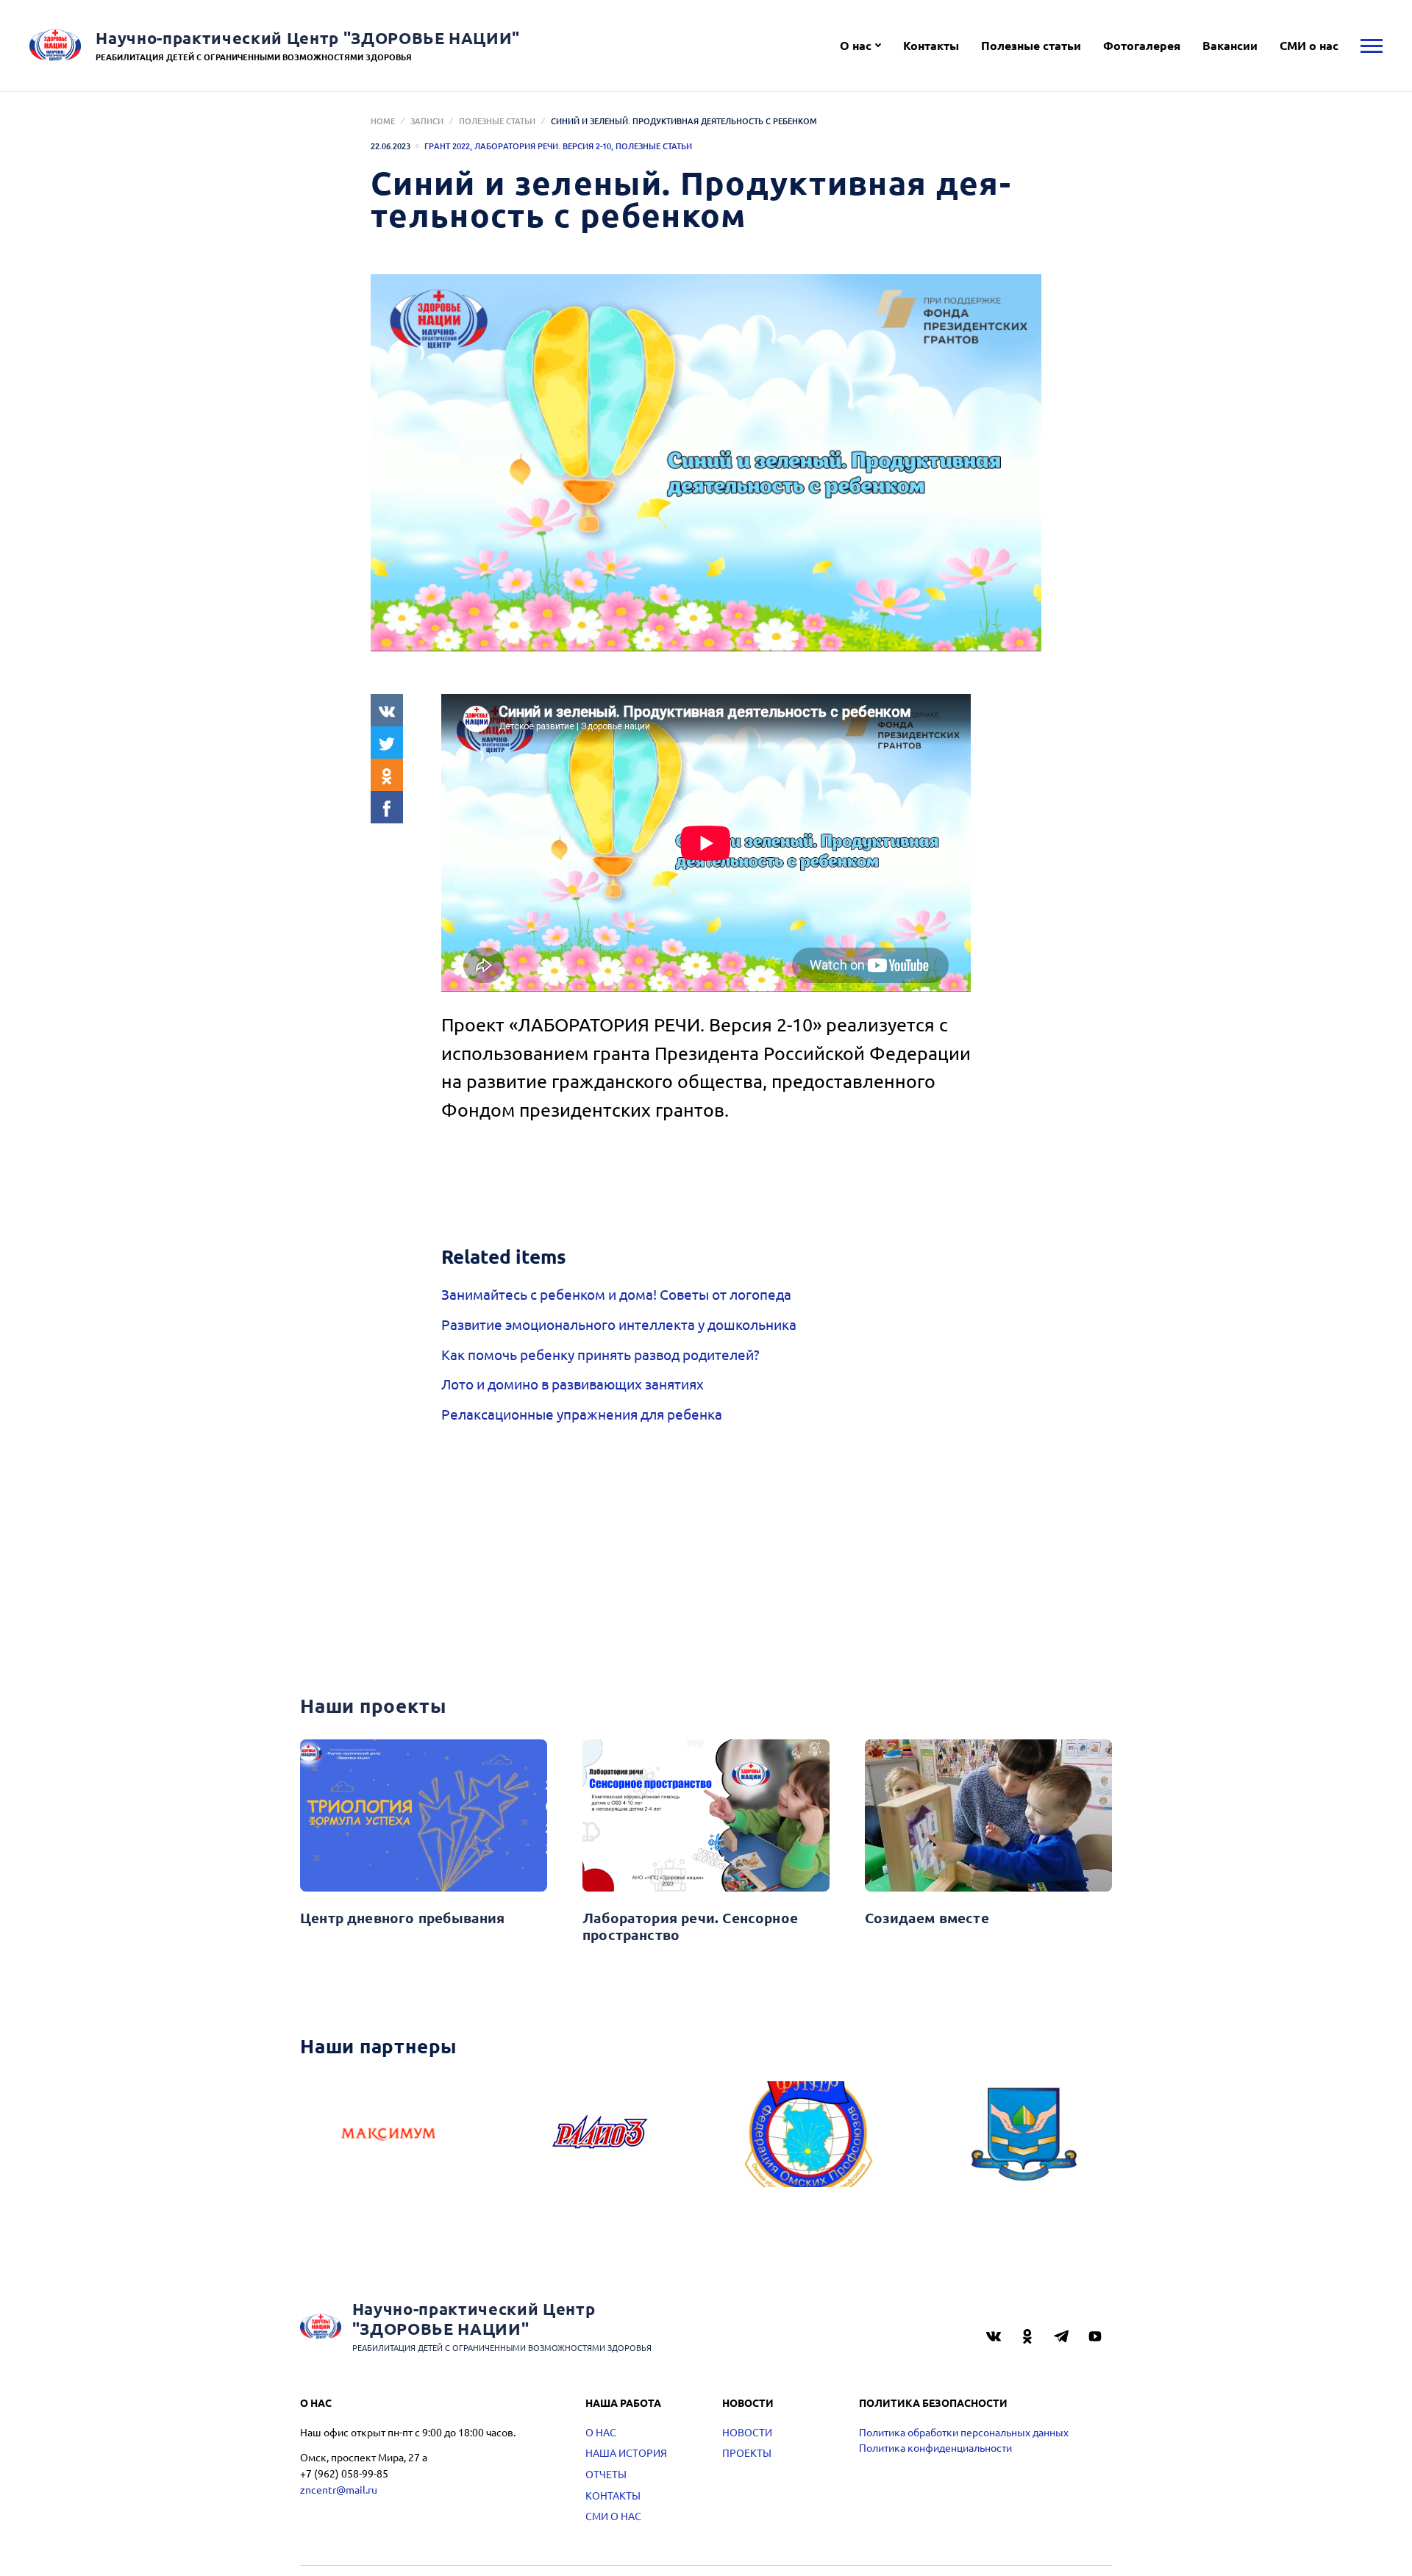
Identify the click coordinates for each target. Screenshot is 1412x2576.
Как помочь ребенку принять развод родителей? (600, 1354)
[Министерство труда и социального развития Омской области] (1024, 2134)
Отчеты (606, 2474)
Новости (747, 2432)
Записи (427, 121)
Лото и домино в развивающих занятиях (573, 1384)
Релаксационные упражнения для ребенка (582, 1414)
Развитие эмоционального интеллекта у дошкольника (619, 1324)
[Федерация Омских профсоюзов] (812, 2134)
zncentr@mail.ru (339, 2489)
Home (383, 121)
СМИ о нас (1309, 45)
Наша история (626, 2452)
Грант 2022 (447, 146)
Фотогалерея (1142, 45)
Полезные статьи (1031, 45)
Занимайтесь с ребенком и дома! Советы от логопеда (616, 1294)
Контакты (931, 45)
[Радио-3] (600, 2134)
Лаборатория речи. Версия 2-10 (543, 146)
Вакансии (1230, 45)
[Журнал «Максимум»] (388, 2134)
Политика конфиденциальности (935, 2447)
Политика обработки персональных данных (964, 2432)
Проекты (747, 2452)
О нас (856, 45)
